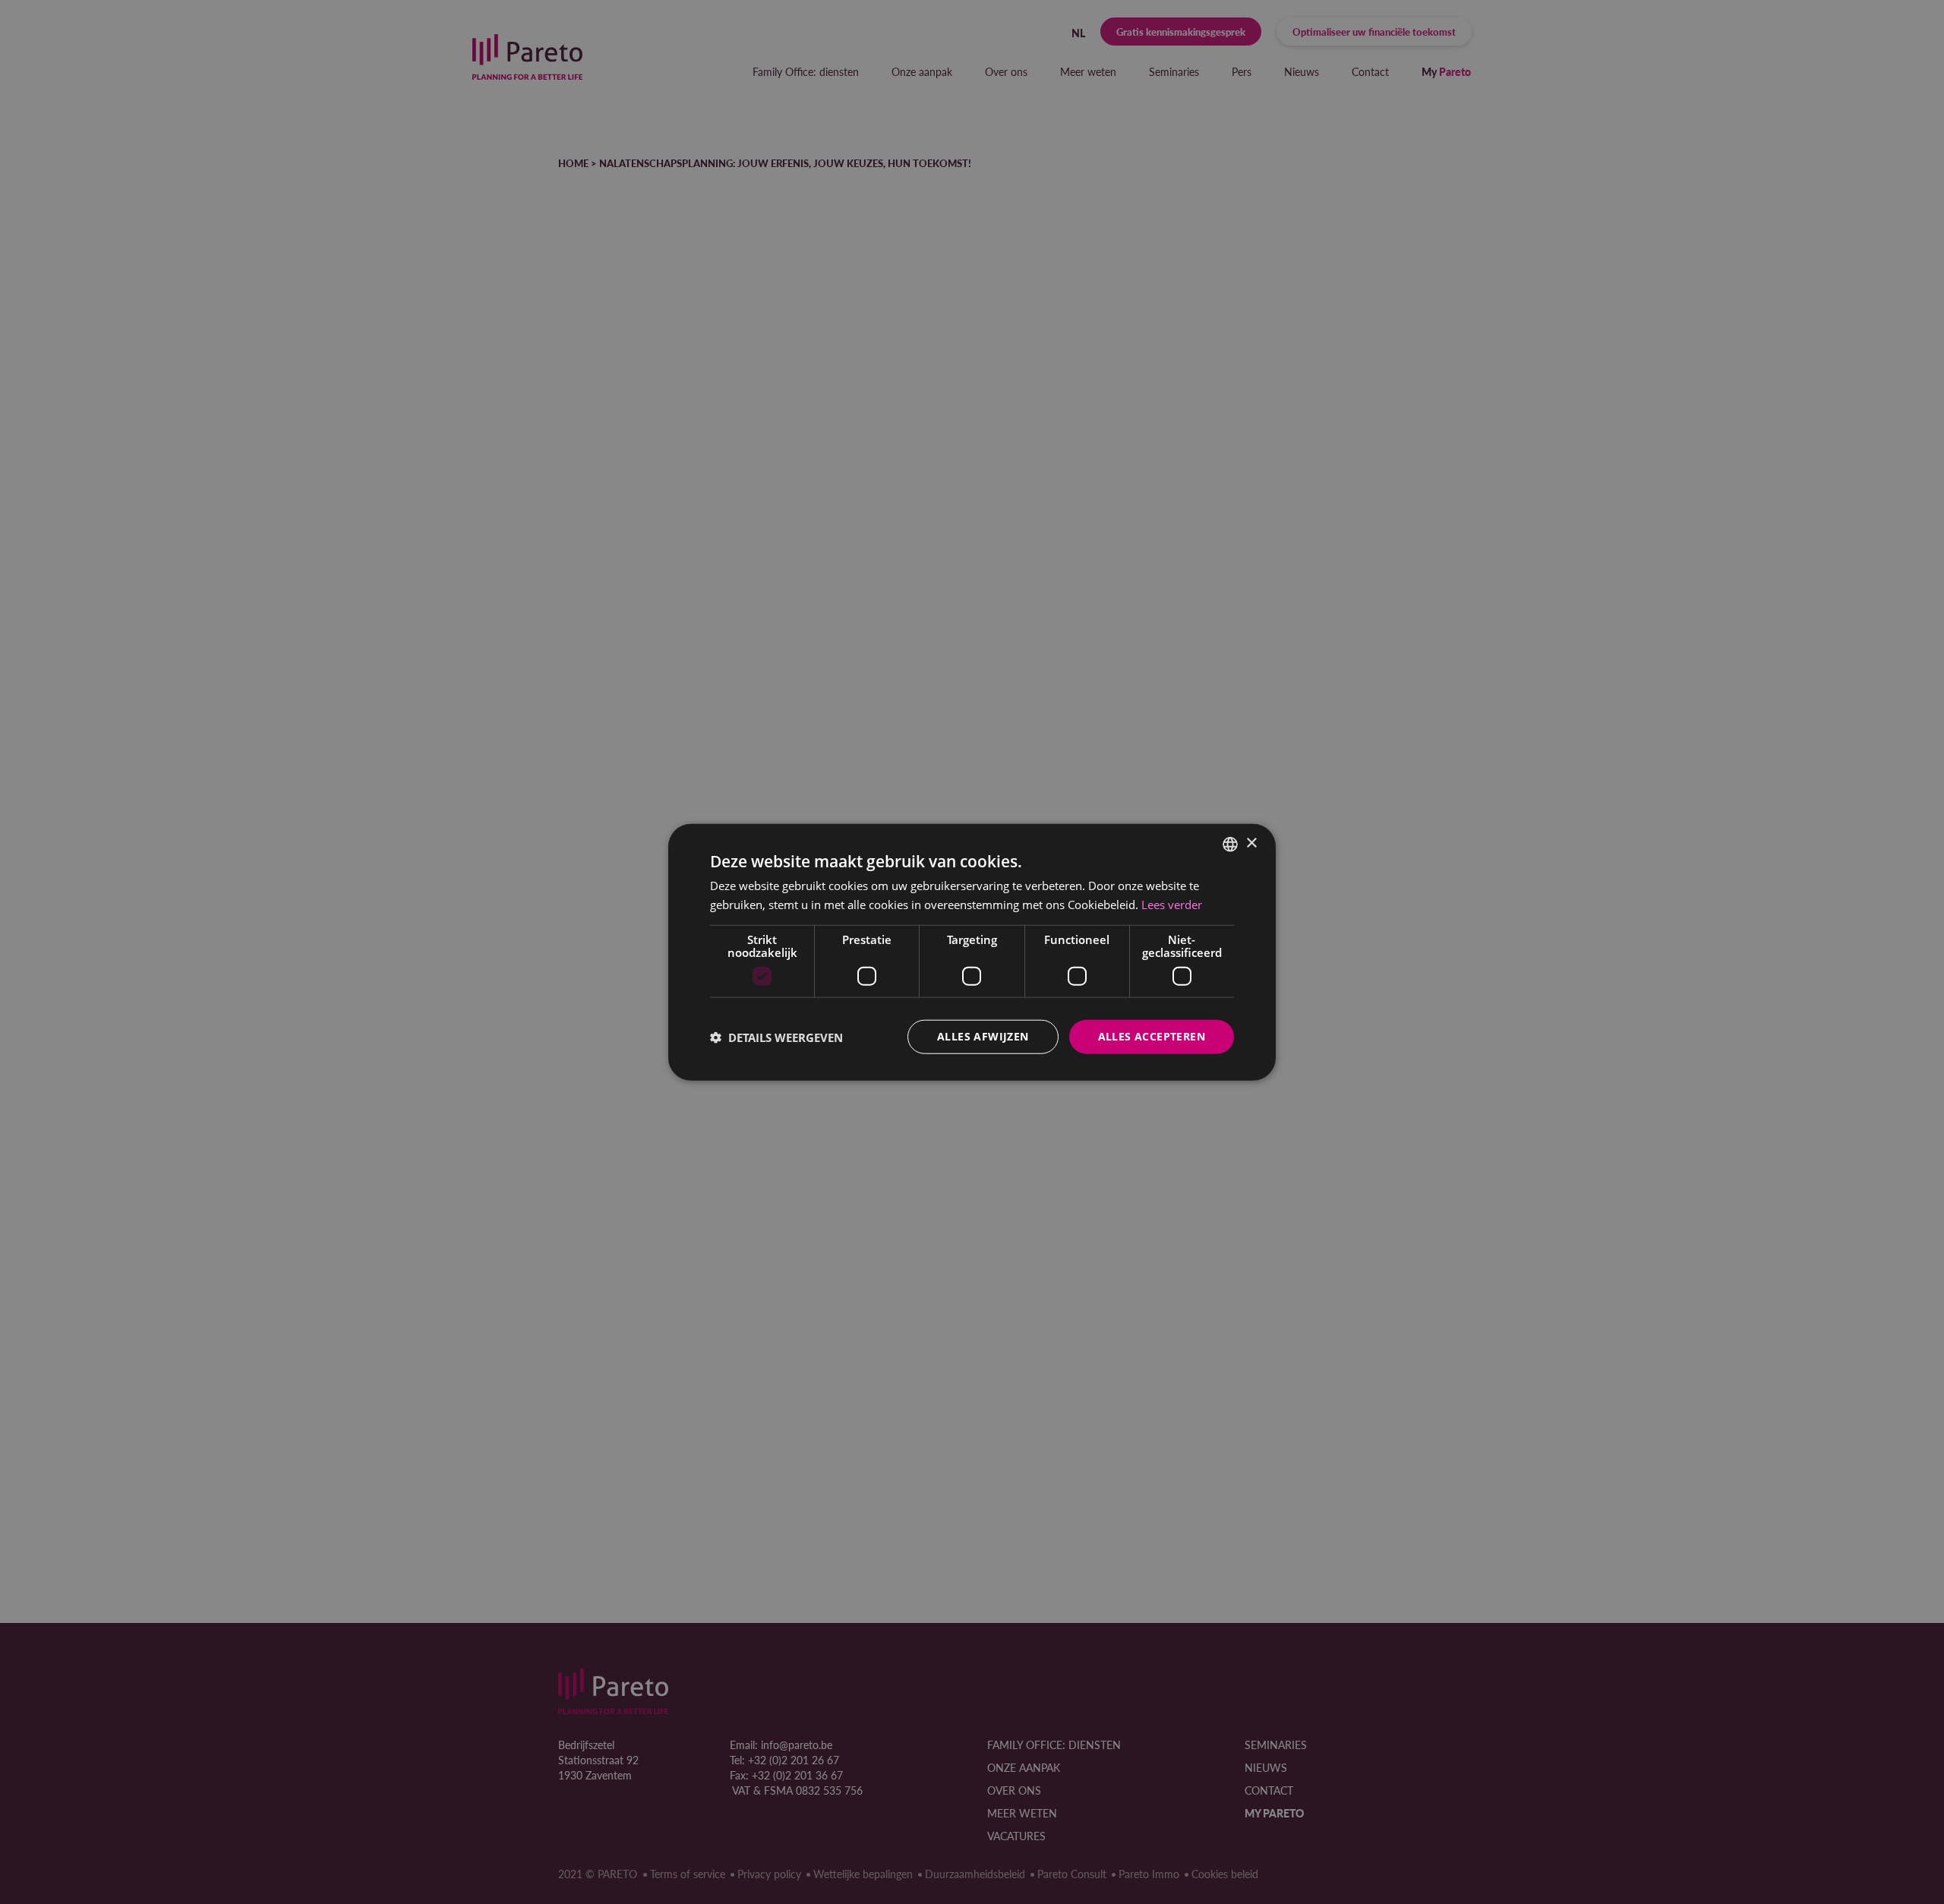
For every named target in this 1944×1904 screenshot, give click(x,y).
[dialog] (972, 952)
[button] (776, 1037)
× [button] (1251, 843)
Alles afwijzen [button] (983, 1036)
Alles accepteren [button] (1152, 1036)
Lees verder (1172, 904)
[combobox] (1230, 844)
